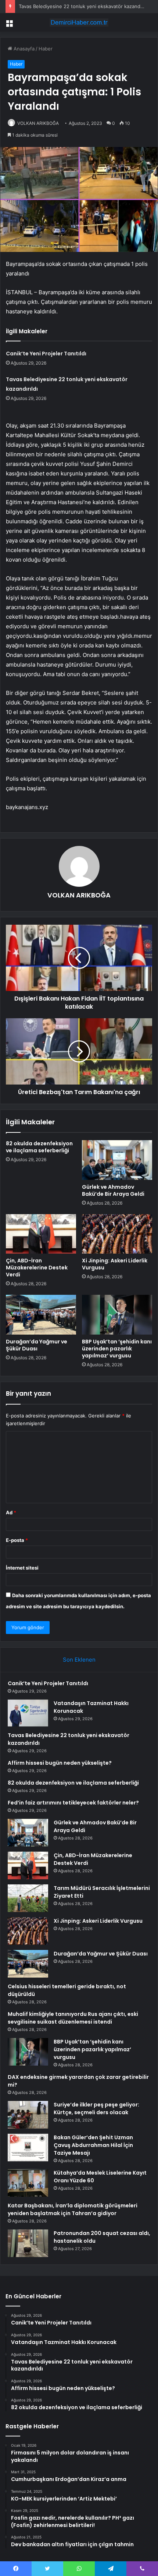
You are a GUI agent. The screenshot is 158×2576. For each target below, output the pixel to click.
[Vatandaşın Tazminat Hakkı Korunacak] (28, 1713)
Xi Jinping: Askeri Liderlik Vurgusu (115, 1264)
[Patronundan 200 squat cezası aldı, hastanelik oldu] (28, 2243)
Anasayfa (23, 49)
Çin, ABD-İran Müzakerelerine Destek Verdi (37, 1268)
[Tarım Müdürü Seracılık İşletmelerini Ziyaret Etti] (28, 1898)
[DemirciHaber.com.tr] (79, 22)
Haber (46, 49)
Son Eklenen (79, 1660)
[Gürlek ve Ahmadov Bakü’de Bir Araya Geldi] (117, 1160)
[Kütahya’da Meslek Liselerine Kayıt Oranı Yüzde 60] (28, 2183)
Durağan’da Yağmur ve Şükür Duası (37, 1345)
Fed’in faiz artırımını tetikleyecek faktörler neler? (73, 1803)
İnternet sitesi (22, 1568)
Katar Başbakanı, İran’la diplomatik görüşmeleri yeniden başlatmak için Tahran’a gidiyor (73, 2209)
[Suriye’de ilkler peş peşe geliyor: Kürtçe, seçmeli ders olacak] (28, 2115)
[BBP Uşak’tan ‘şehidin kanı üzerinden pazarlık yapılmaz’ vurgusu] (117, 1315)
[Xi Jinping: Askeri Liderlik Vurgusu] (117, 1234)
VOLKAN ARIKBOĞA (38, 123)
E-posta (17, 1540)
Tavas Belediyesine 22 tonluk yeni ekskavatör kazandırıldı (84, 6)
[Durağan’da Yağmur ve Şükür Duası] (41, 1315)
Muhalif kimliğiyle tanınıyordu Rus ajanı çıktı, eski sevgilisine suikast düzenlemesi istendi (73, 2018)
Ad (11, 1512)
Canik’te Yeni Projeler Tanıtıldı (46, 354)
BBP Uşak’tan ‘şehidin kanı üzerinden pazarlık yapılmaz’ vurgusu (117, 1349)
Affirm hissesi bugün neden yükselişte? (60, 1763)
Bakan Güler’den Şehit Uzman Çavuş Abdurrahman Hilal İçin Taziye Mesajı (93, 2145)
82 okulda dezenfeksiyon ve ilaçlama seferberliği (39, 1147)
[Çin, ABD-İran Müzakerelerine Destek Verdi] (41, 1234)
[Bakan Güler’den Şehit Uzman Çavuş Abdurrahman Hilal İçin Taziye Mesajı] (28, 2148)
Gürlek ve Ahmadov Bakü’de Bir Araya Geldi (113, 1190)
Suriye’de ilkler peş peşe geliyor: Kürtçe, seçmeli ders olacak (96, 2108)
